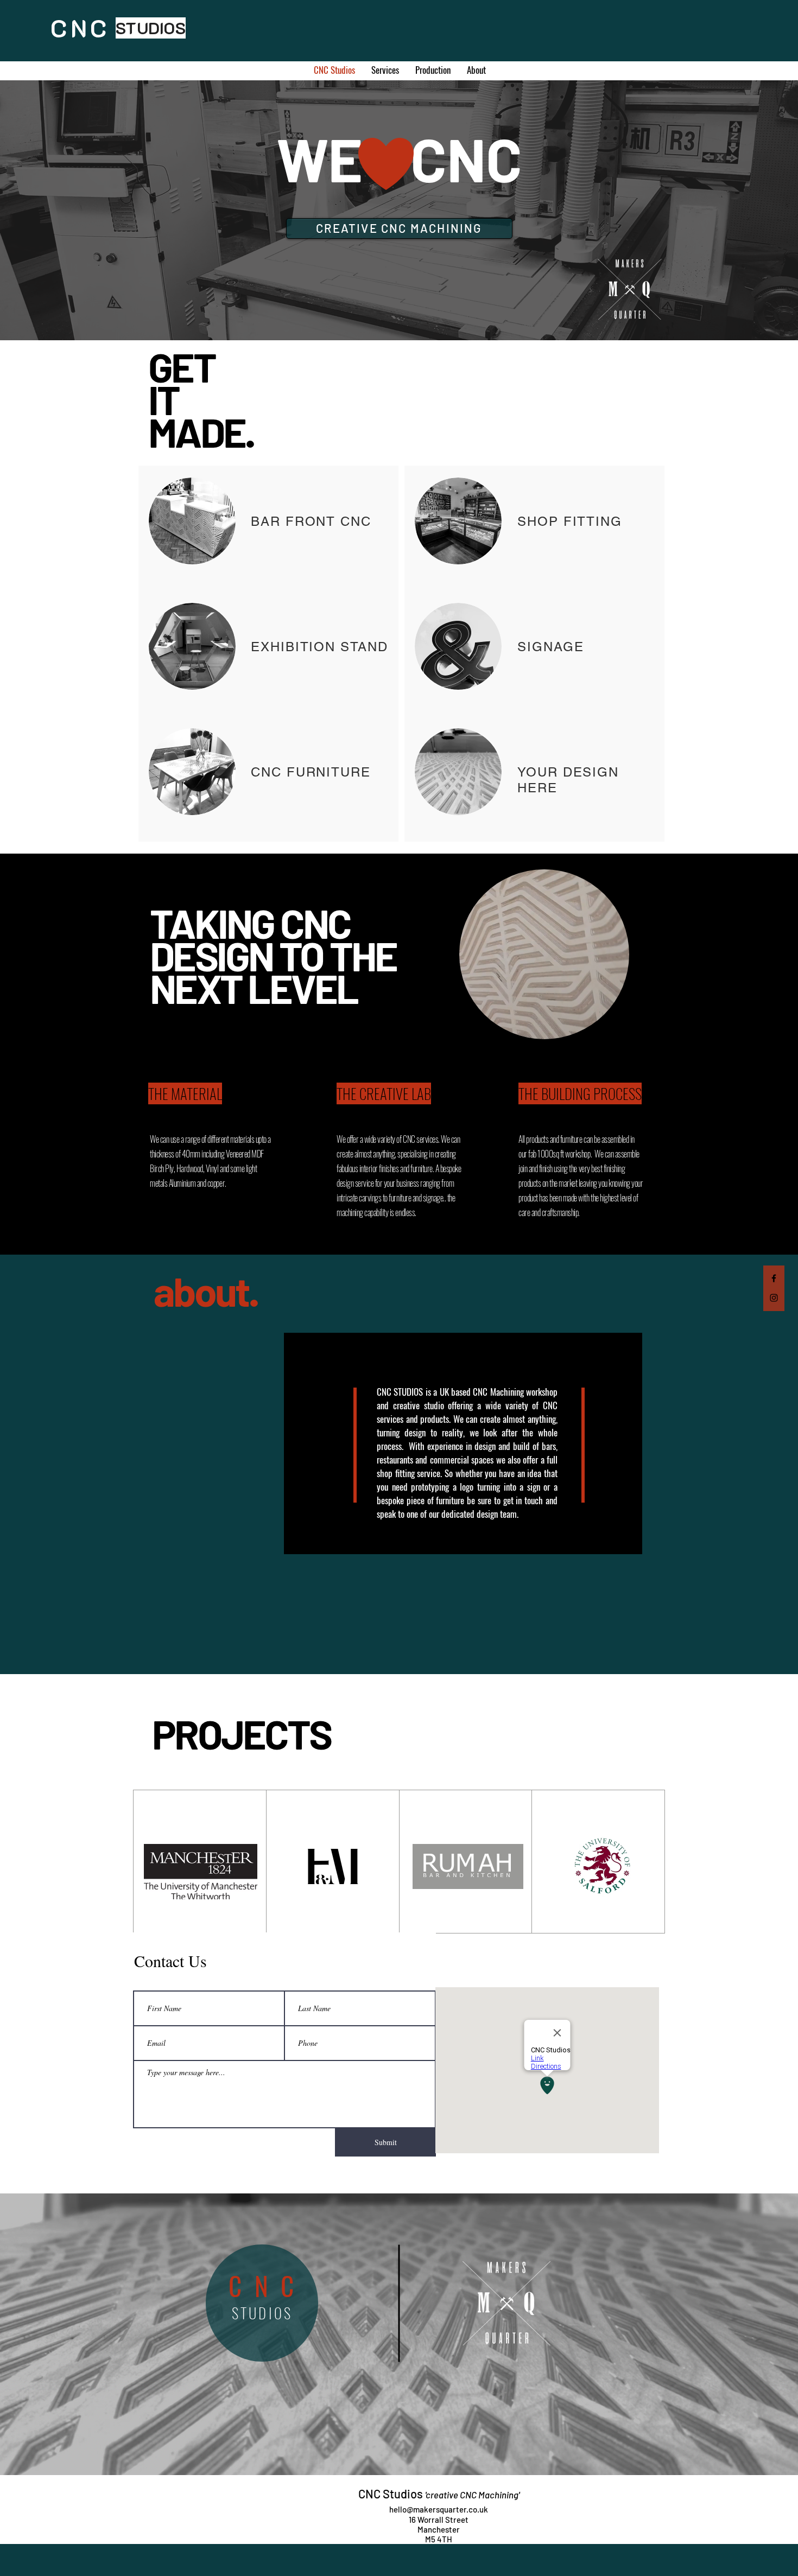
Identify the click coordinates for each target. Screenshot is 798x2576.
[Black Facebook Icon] (774, 1278)
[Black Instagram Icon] (774, 1298)
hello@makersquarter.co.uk (439, 2509)
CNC (268, 2286)
